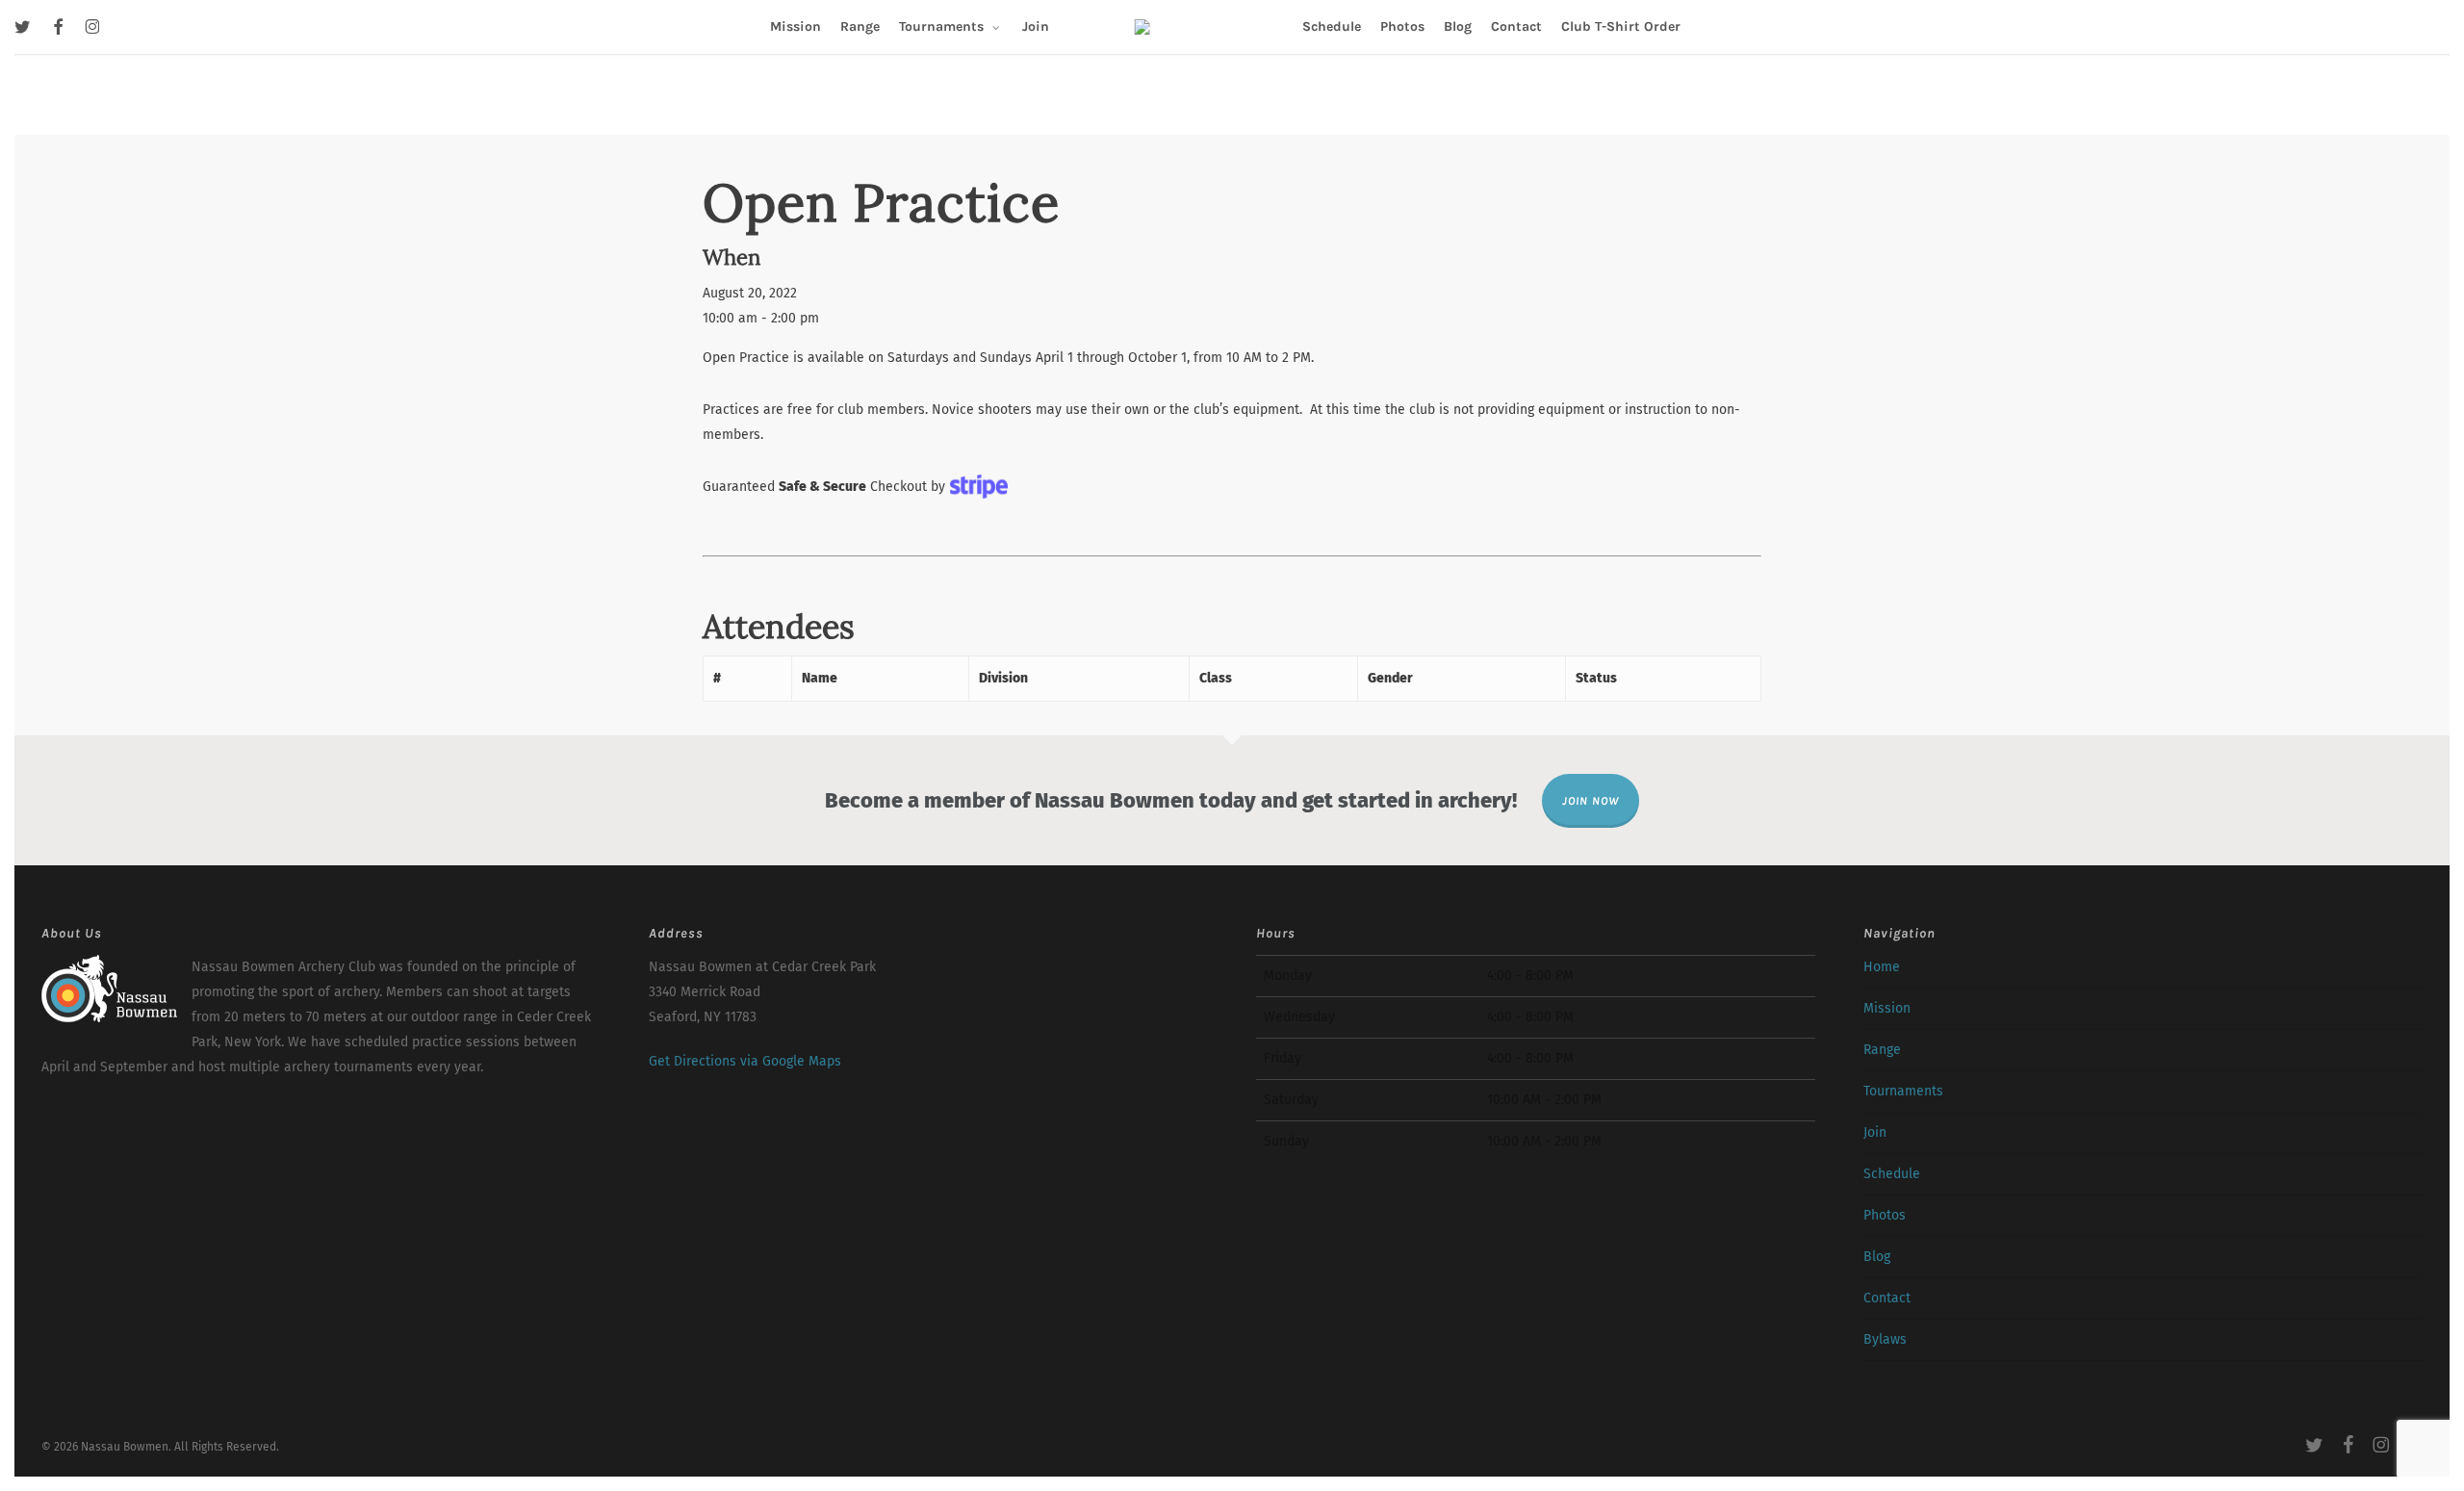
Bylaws (1885, 1339)
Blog (1877, 1257)
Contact (1887, 1298)
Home (1882, 967)
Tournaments (1903, 1091)
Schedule (1892, 1174)
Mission (1887, 1008)
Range (1882, 1050)
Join (1875, 1132)
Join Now (1591, 801)
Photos (1885, 1215)
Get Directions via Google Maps (745, 1061)
